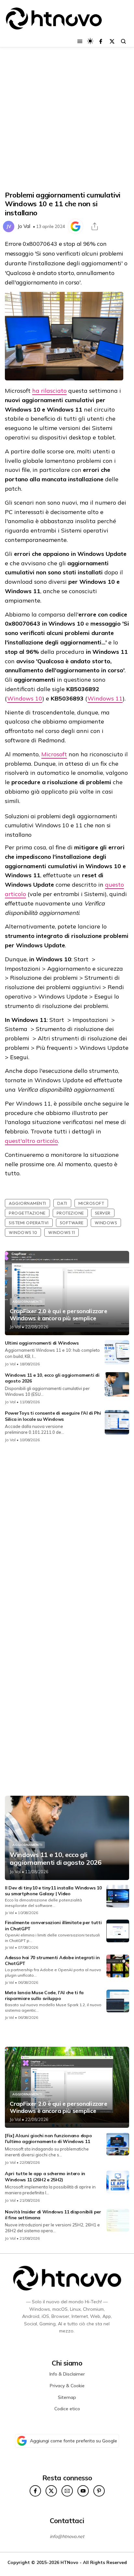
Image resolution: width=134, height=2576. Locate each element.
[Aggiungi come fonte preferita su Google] (75, 226)
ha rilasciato (49, 391)
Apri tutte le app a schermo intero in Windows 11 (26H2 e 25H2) (45, 2176)
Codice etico (67, 2409)
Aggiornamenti (27, 1203)
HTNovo (69, 2562)
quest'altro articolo (31, 1141)
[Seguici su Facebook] (101, 41)
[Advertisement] (67, 119)
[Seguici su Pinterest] (99, 2491)
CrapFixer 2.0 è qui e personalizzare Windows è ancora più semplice (58, 1315)
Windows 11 (105, 698)
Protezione (70, 1213)
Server (103, 1213)
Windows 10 (25, 698)
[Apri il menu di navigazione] (80, 41)
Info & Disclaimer (67, 2374)
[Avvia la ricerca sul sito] (123, 41)
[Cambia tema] (90, 41)
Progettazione (27, 1213)
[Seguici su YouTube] (83, 2491)
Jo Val (24, 226)
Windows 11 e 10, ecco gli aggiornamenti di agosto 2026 (56, 1859)
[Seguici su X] (112, 41)
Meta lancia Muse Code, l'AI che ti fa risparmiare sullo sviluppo (44, 1995)
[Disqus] (67, 1534)
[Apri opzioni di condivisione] (95, 226)
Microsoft (54, 754)
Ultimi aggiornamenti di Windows (42, 1343)
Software (72, 1223)
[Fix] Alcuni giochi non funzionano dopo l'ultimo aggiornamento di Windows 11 (48, 2139)
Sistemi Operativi (29, 1223)
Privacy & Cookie (67, 2386)
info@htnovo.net (67, 2536)
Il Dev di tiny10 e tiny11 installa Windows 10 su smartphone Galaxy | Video (53, 1891)
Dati (62, 1203)
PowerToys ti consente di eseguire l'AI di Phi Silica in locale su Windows (53, 1416)
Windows (106, 1223)
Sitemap (67, 2397)
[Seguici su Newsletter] (67, 2491)
